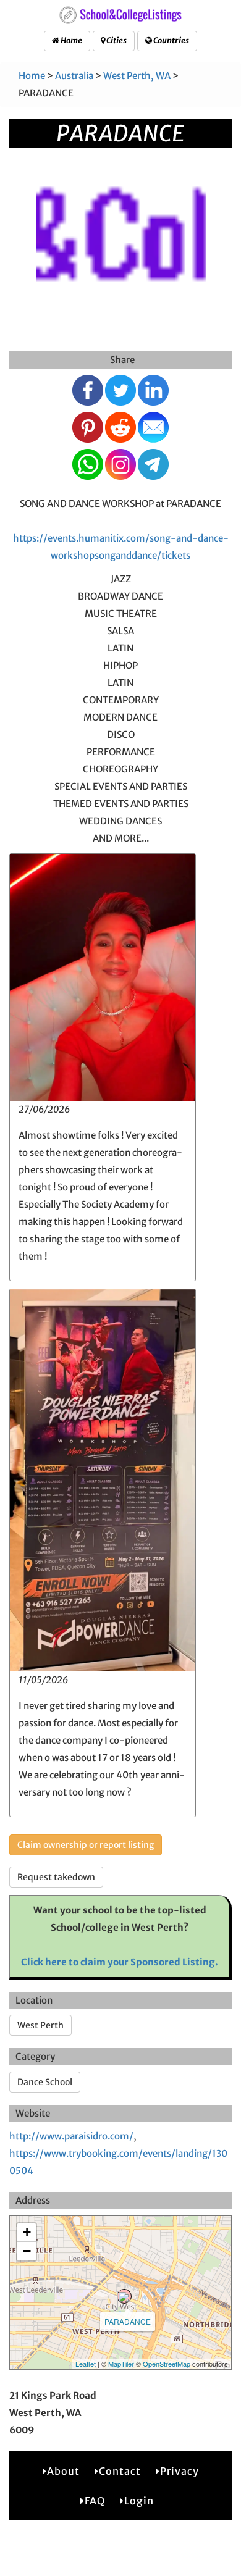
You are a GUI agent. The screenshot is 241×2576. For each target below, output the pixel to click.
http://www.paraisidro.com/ (71, 2136)
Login (139, 2501)
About (63, 2471)
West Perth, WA (137, 76)
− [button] (27, 2251)
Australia (74, 76)
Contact (120, 2471)
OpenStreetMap (167, 2364)
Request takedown (56, 1877)
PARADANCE (128, 2321)
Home (71, 40)
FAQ (95, 2501)
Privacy (180, 2471)
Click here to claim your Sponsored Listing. (120, 1962)
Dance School (45, 2082)
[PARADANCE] (124, 2296)
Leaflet (86, 2364)
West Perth (40, 2025)
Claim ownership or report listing (86, 1845)
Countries (171, 40)
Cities (116, 40)
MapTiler (121, 2364)
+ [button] (27, 2232)
